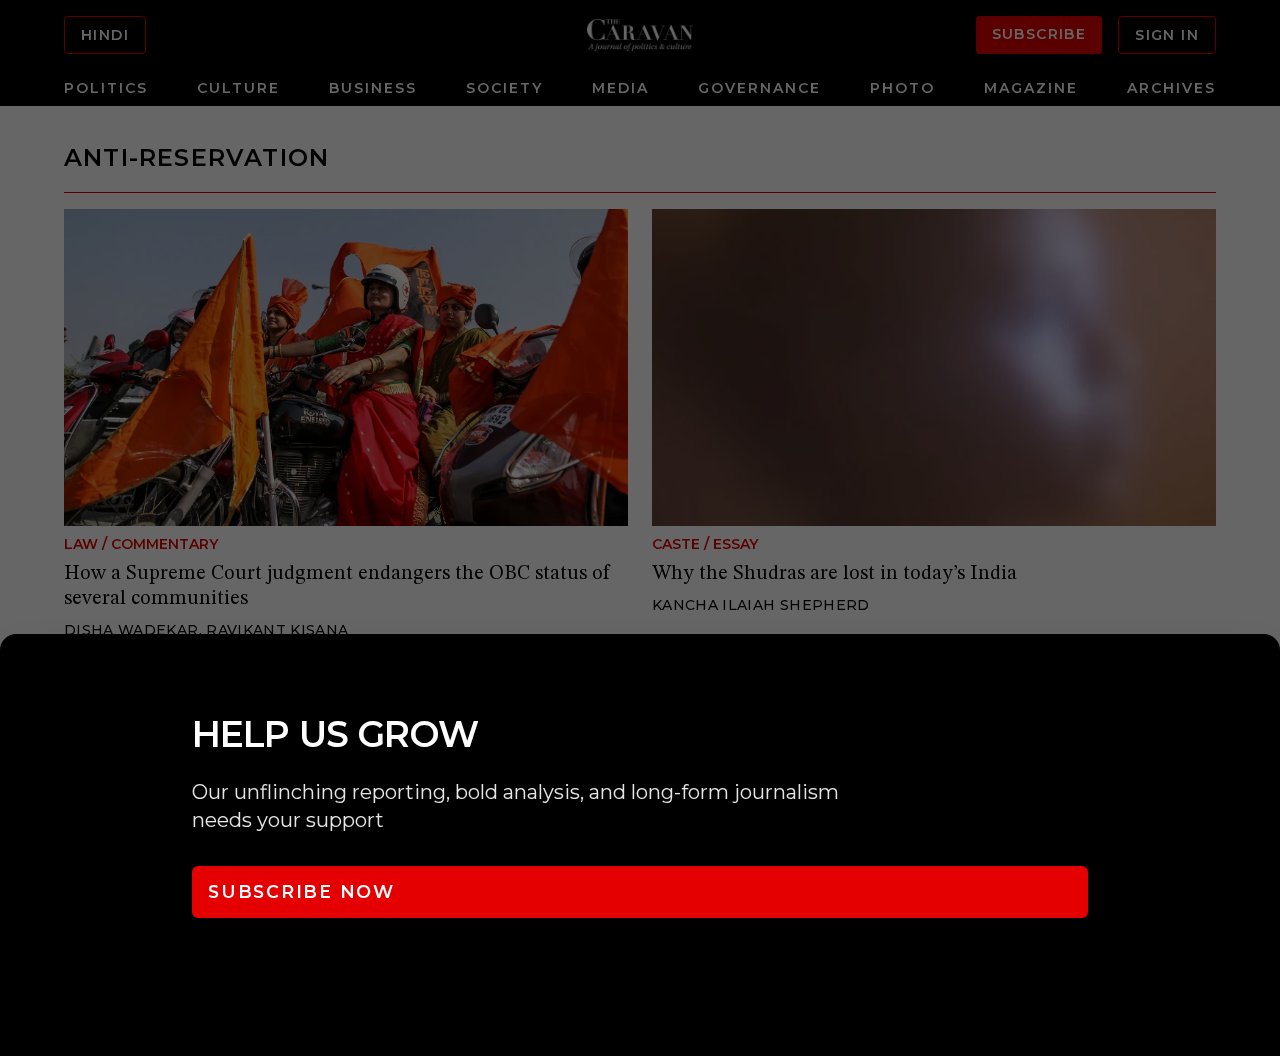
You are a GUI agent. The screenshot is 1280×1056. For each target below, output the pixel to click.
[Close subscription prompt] (1260, 676)
